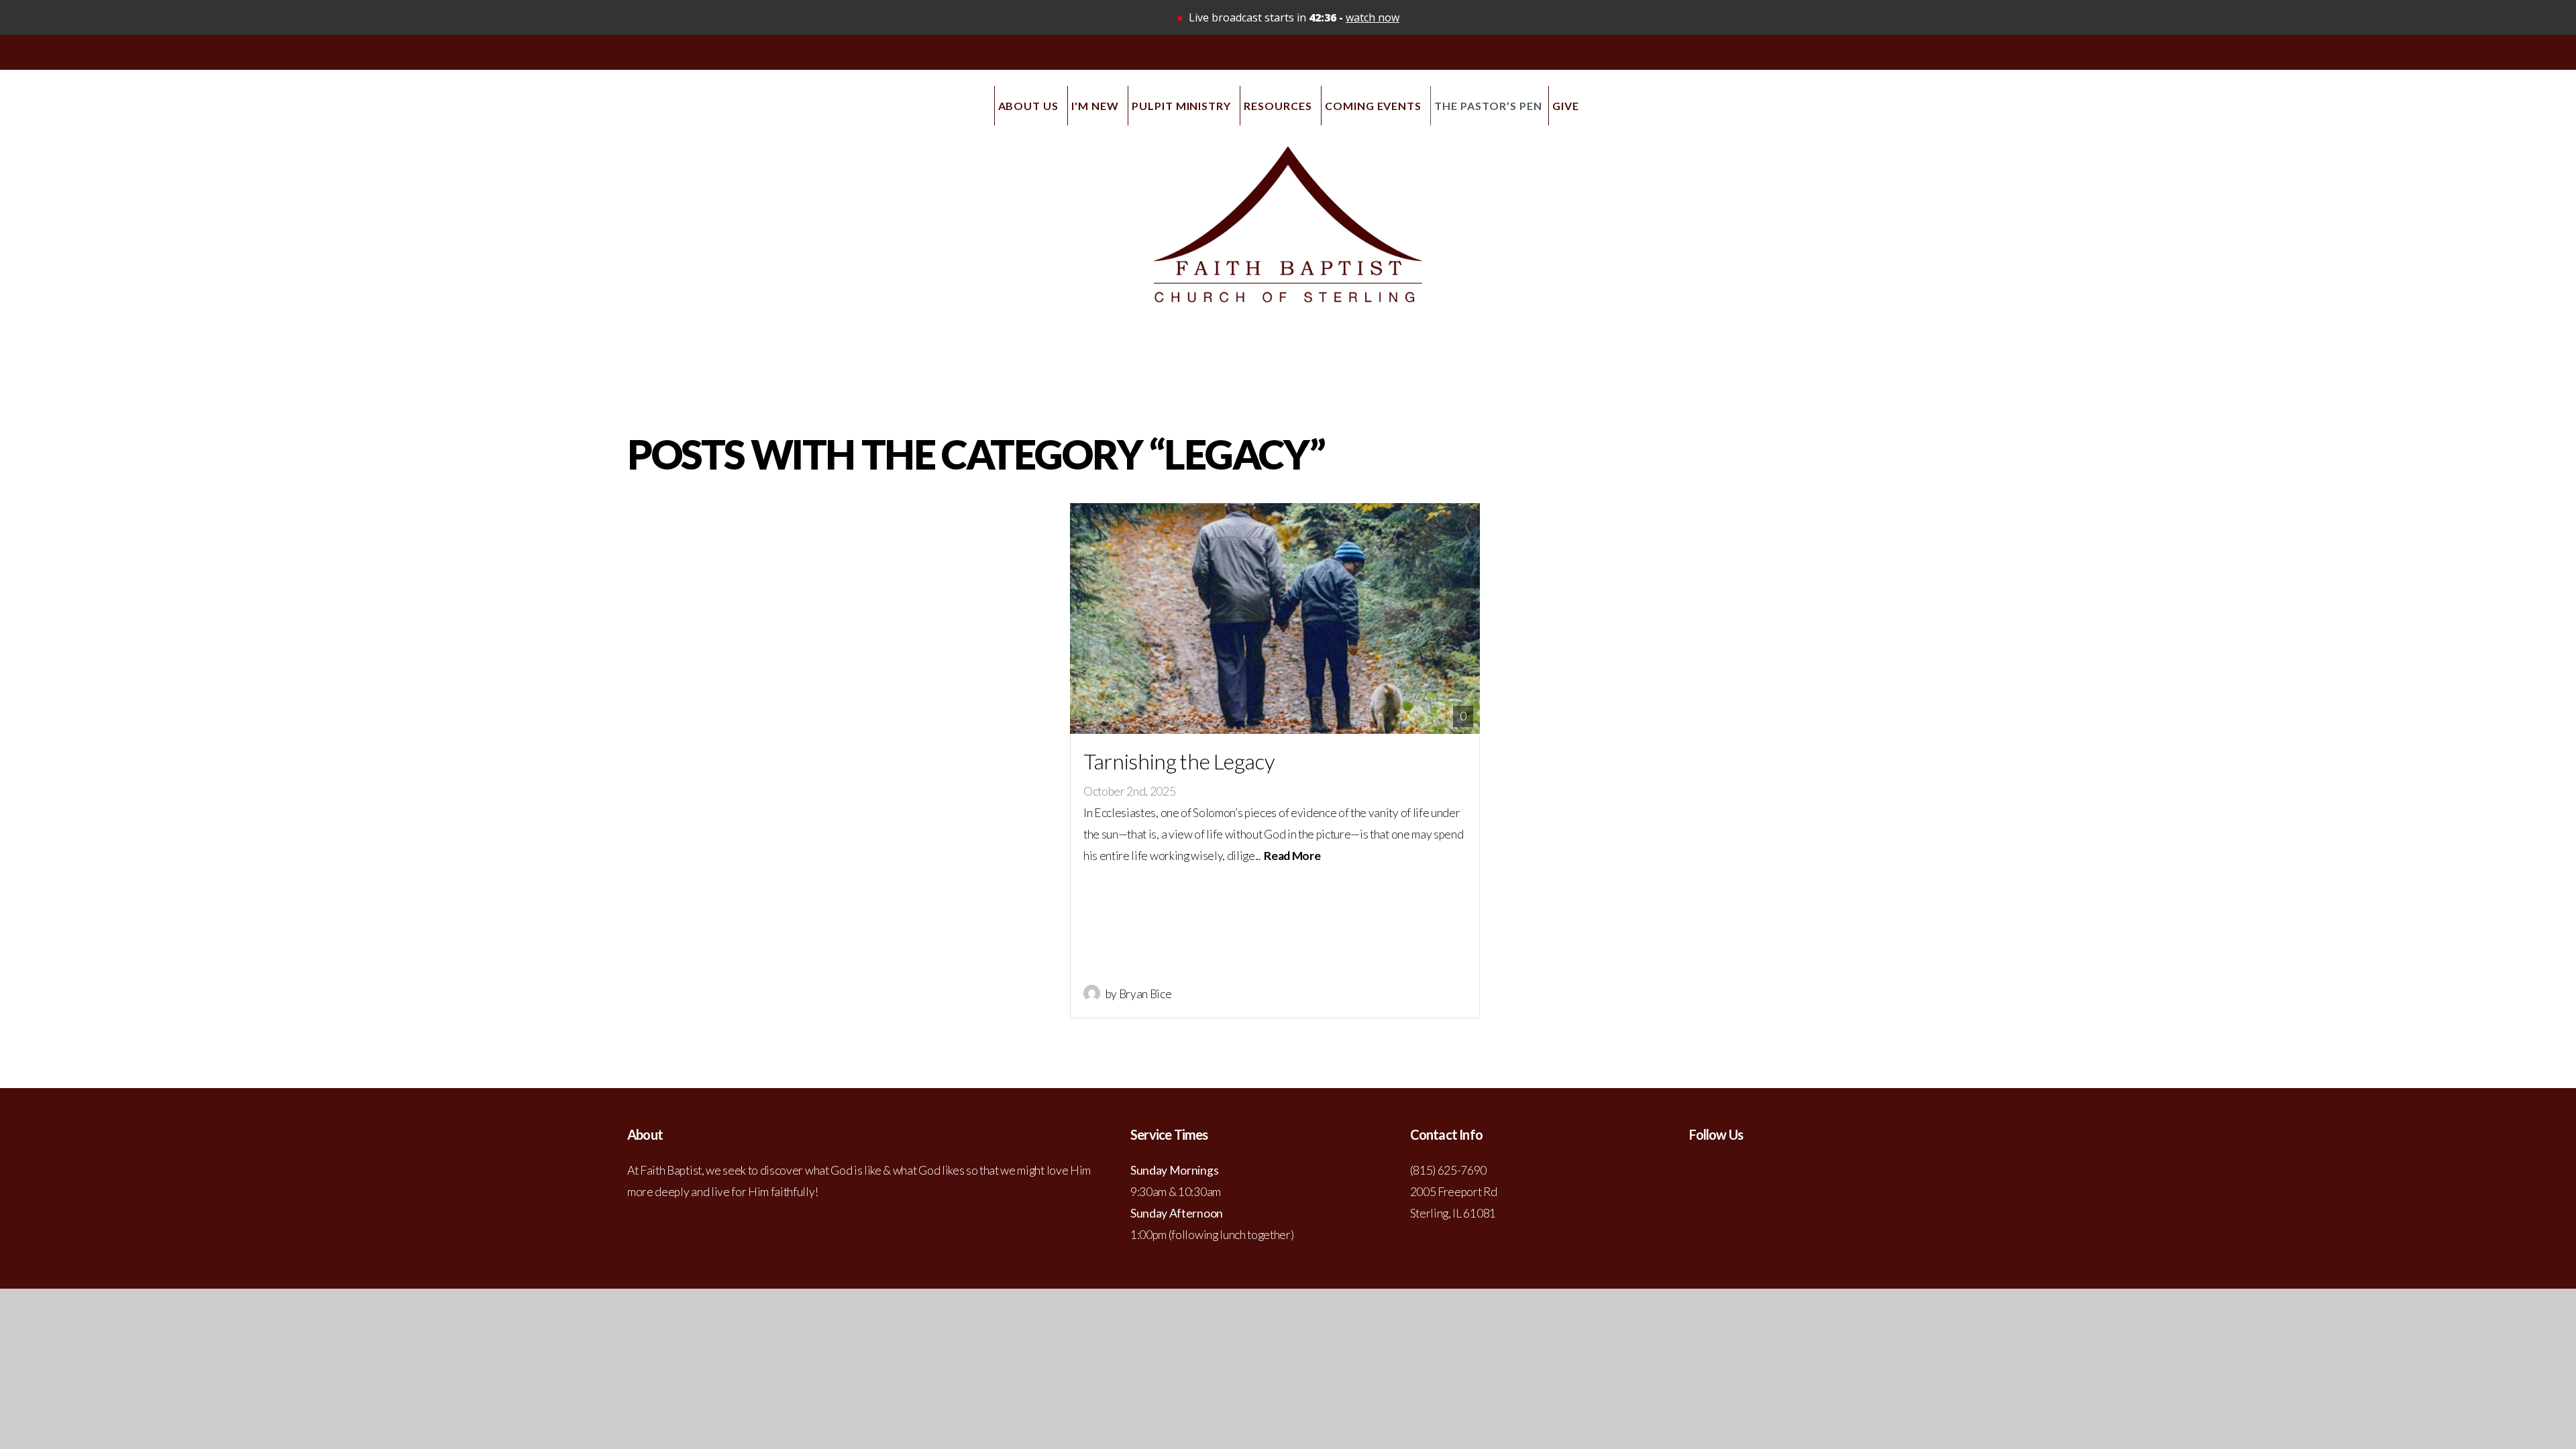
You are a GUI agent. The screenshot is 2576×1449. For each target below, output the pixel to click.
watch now (1373, 17)
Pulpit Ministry (1183, 106)
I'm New (1096, 106)
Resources (1279, 106)
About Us (1030, 106)
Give (1566, 106)
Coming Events (1375, 106)
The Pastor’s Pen (1488, 106)
